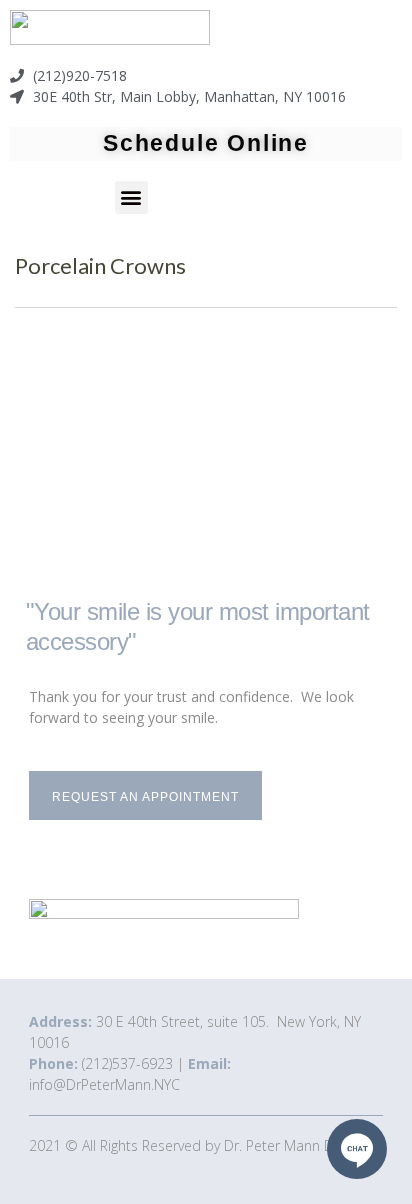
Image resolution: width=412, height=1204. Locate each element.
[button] (131, 197)
